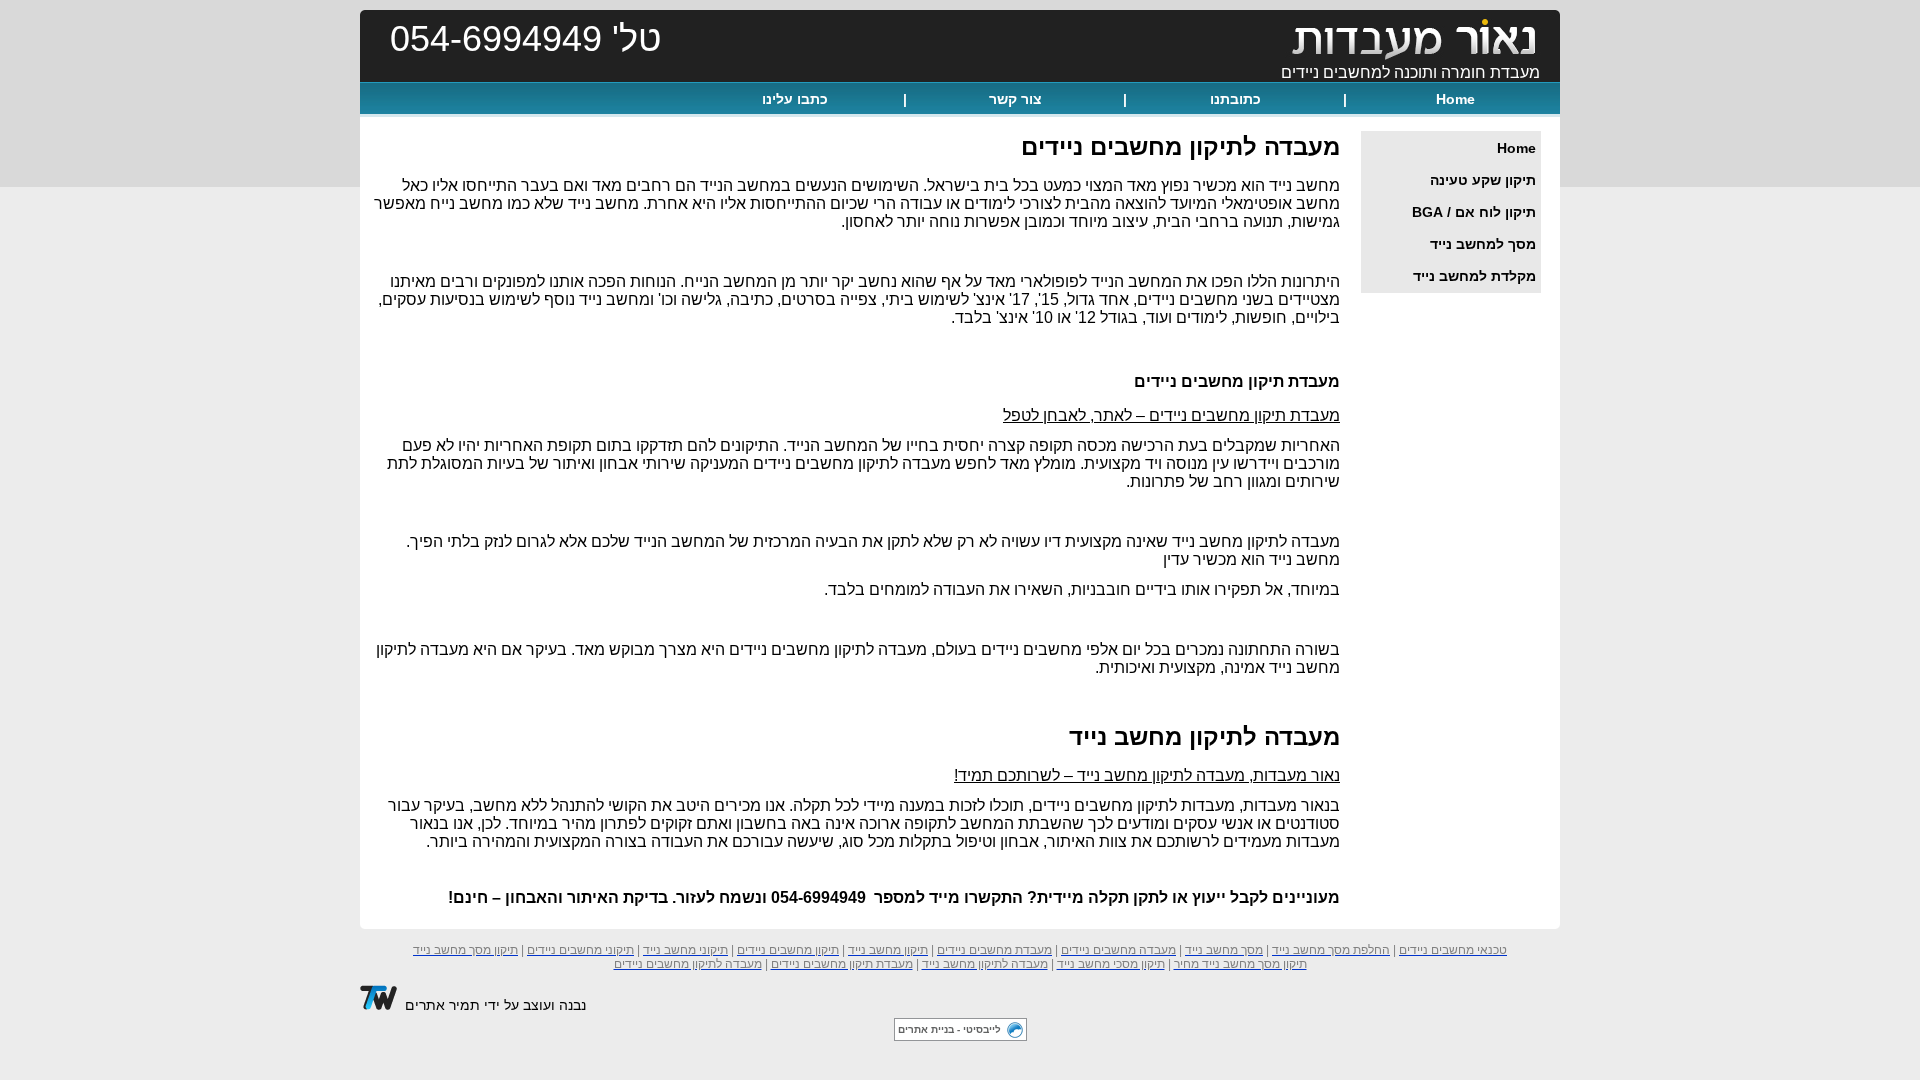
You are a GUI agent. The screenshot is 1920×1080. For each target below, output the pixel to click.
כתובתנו (1235, 99)
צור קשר (1015, 99)
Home (1455, 99)
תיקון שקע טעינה (1483, 180)
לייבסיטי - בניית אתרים (949, 1029)
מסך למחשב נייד (1483, 244)
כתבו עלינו (795, 99)
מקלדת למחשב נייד (1474, 276)
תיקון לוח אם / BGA (1474, 212)
